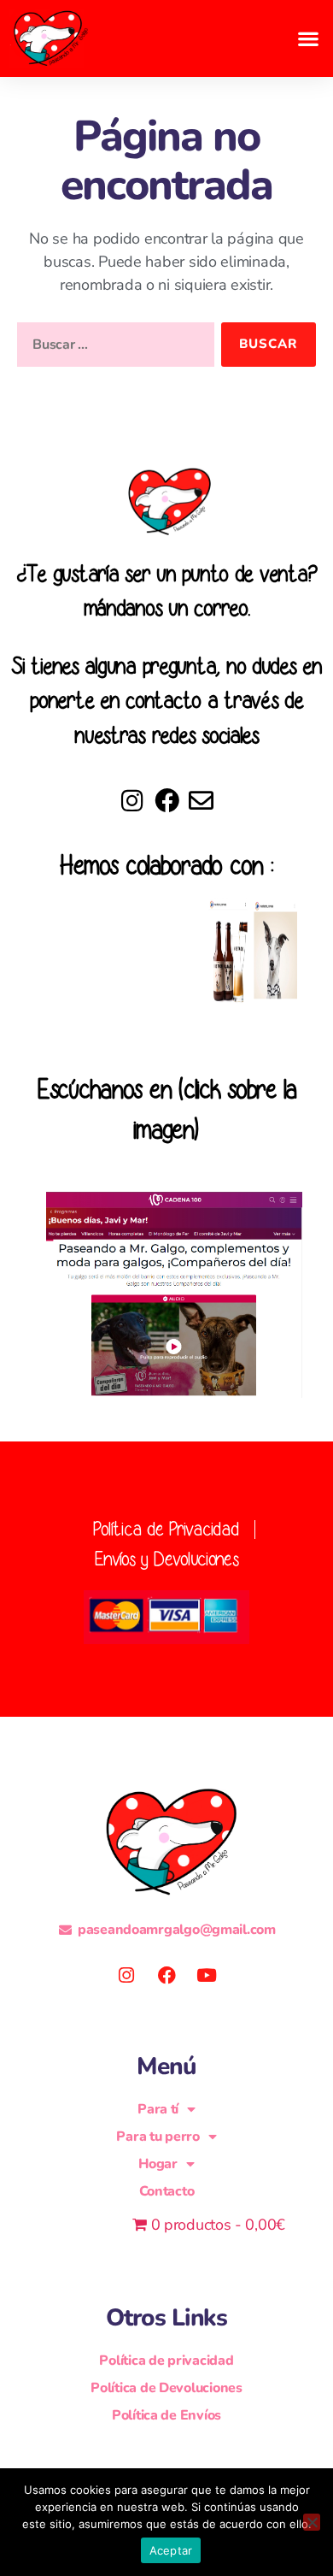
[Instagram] (132, 801)
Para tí (158, 2109)
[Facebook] (167, 801)
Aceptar (171, 2550)
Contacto (167, 2191)
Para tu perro (158, 2137)
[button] (308, 38)
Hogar (158, 2164)
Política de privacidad (166, 2361)
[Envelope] (201, 801)
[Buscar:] (112, 348)
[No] (312, 2522)
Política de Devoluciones (166, 2388)
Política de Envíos (166, 2415)
